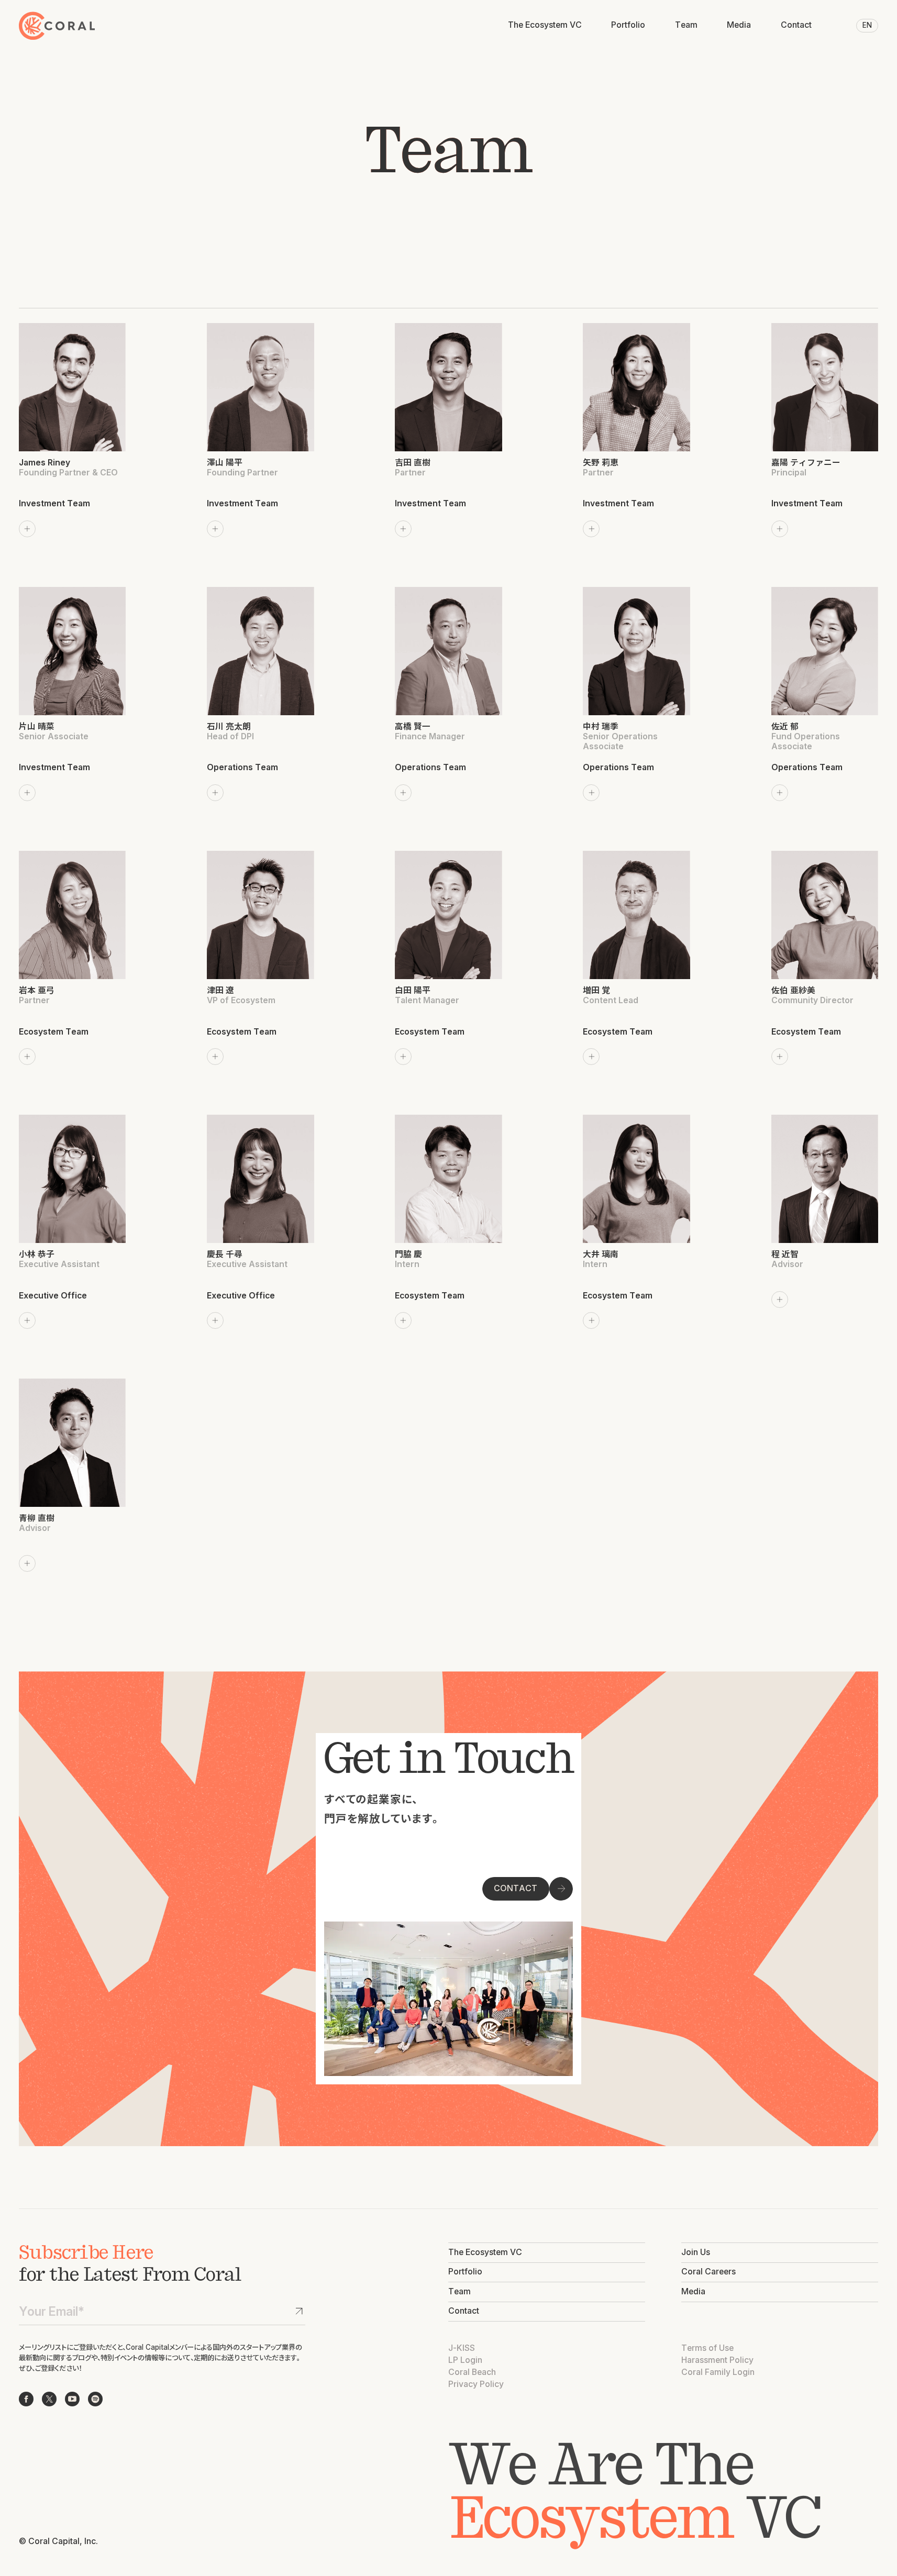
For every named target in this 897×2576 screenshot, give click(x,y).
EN (867, 25)
